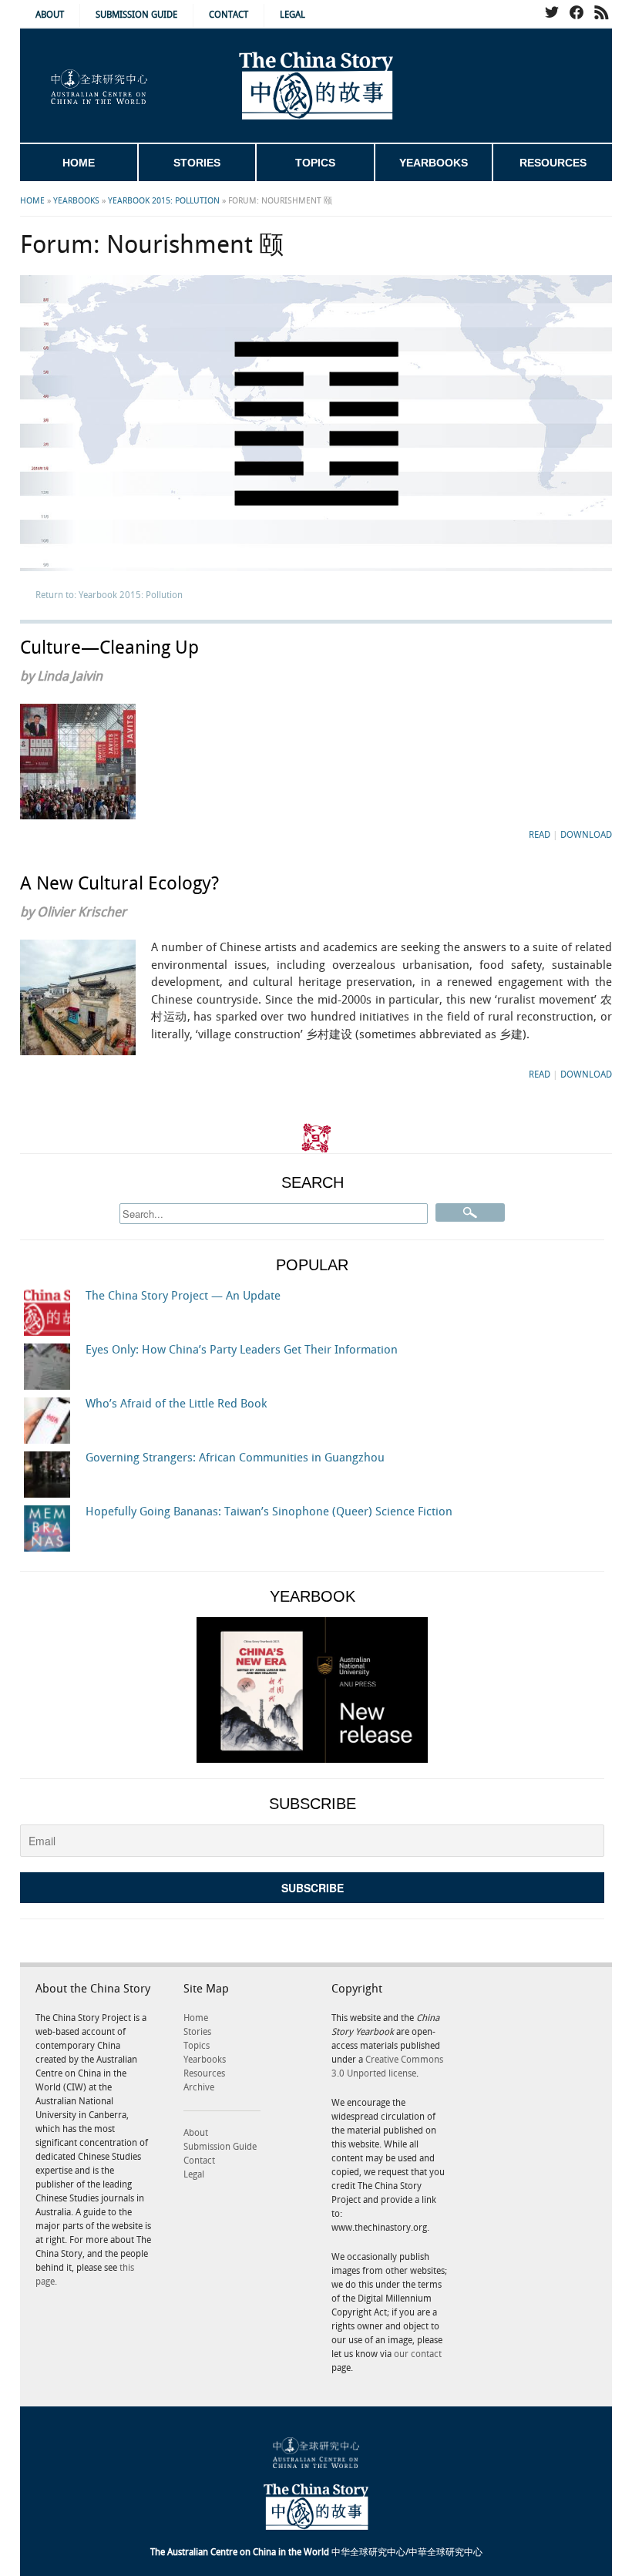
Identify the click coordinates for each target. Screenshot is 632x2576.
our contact (418, 2354)
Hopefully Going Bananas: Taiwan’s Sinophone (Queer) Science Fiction (269, 1512)
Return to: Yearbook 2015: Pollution (109, 595)
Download (586, 835)
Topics (315, 163)
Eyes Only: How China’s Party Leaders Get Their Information (242, 1350)
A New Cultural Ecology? (119, 884)
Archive (199, 2088)
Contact (229, 15)
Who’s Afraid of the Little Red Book (176, 1404)
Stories (197, 163)
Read (540, 835)
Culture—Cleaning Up (109, 648)
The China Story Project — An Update (183, 1296)
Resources (553, 163)
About (50, 15)
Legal (292, 15)
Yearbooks (434, 163)
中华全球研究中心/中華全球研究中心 (316, 2552)
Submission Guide (136, 15)
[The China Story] (316, 86)
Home (79, 163)
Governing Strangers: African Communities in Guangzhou (235, 1458)
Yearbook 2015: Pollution (164, 201)
